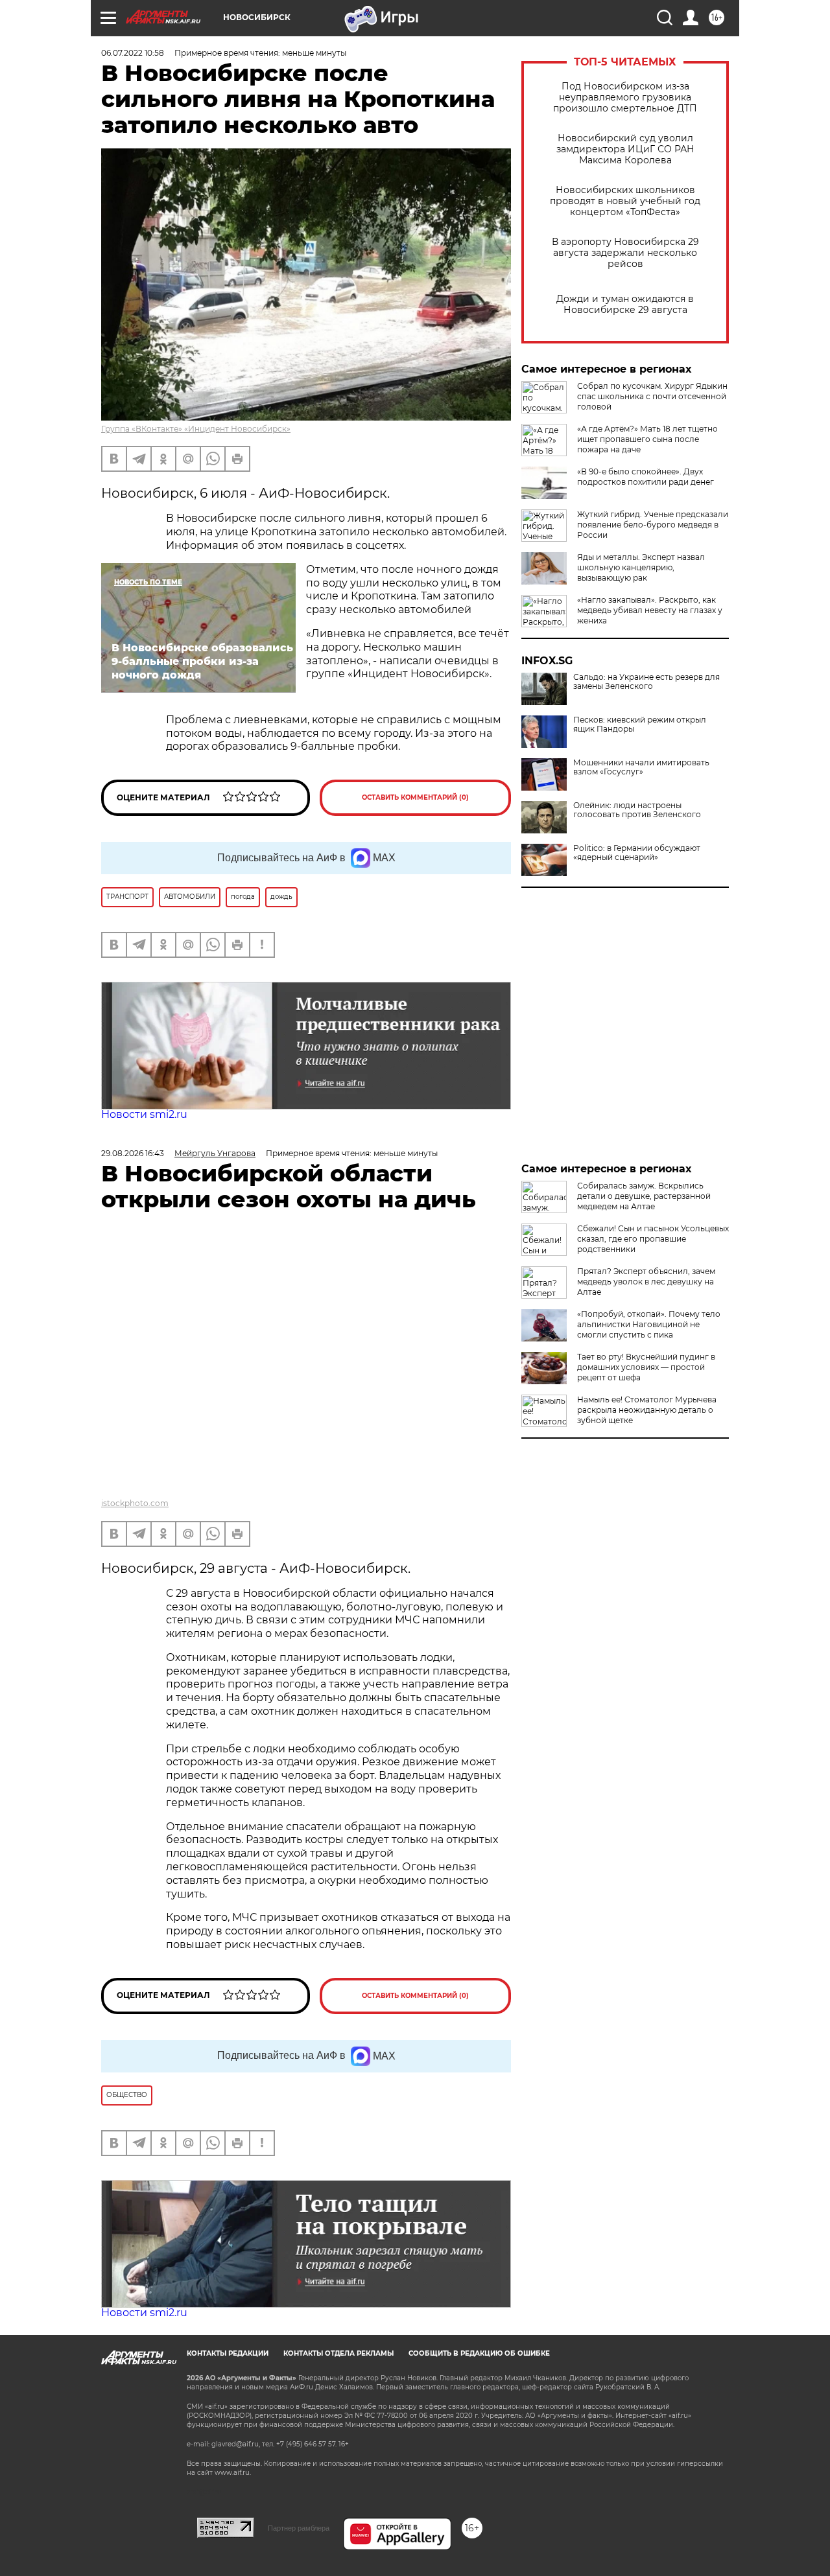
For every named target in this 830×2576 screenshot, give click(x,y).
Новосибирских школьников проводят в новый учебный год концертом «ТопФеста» (625, 201)
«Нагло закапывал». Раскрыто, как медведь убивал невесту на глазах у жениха (650, 610)
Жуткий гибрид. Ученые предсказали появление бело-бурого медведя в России (653, 525)
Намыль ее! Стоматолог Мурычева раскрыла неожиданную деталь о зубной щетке (647, 1410)
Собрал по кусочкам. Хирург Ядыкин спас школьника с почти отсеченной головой (652, 396)
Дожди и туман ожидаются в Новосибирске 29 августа (625, 305)
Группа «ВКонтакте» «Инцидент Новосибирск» (196, 429)
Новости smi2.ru (144, 1114)
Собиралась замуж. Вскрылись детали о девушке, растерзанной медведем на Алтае (644, 1196)
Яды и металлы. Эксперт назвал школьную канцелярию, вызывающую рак (641, 567)
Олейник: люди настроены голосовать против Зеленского (637, 810)
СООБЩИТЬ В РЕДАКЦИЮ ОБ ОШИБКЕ (479, 2353)
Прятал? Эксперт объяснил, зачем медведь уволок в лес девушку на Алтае (646, 1282)
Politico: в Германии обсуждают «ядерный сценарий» (637, 853)
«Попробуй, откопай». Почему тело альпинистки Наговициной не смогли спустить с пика (649, 1324)
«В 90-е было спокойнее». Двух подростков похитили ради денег (646, 477)
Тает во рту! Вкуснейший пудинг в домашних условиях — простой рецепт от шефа (646, 1367)
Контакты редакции (228, 2353)
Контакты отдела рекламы (338, 2353)
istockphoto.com (135, 1503)
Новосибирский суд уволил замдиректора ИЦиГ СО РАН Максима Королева (625, 149)
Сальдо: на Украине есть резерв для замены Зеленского (646, 682)
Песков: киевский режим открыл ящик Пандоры (640, 725)
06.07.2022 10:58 (133, 53)
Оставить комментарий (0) (415, 797)
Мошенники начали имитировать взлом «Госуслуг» (641, 767)
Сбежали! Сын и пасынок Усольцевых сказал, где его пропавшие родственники (653, 1239)
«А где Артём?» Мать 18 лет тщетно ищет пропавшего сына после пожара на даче (647, 439)
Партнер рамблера (299, 2528)
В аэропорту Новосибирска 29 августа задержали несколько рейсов (625, 253)
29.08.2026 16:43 (133, 1153)
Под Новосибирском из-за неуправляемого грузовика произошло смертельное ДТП (625, 98)
